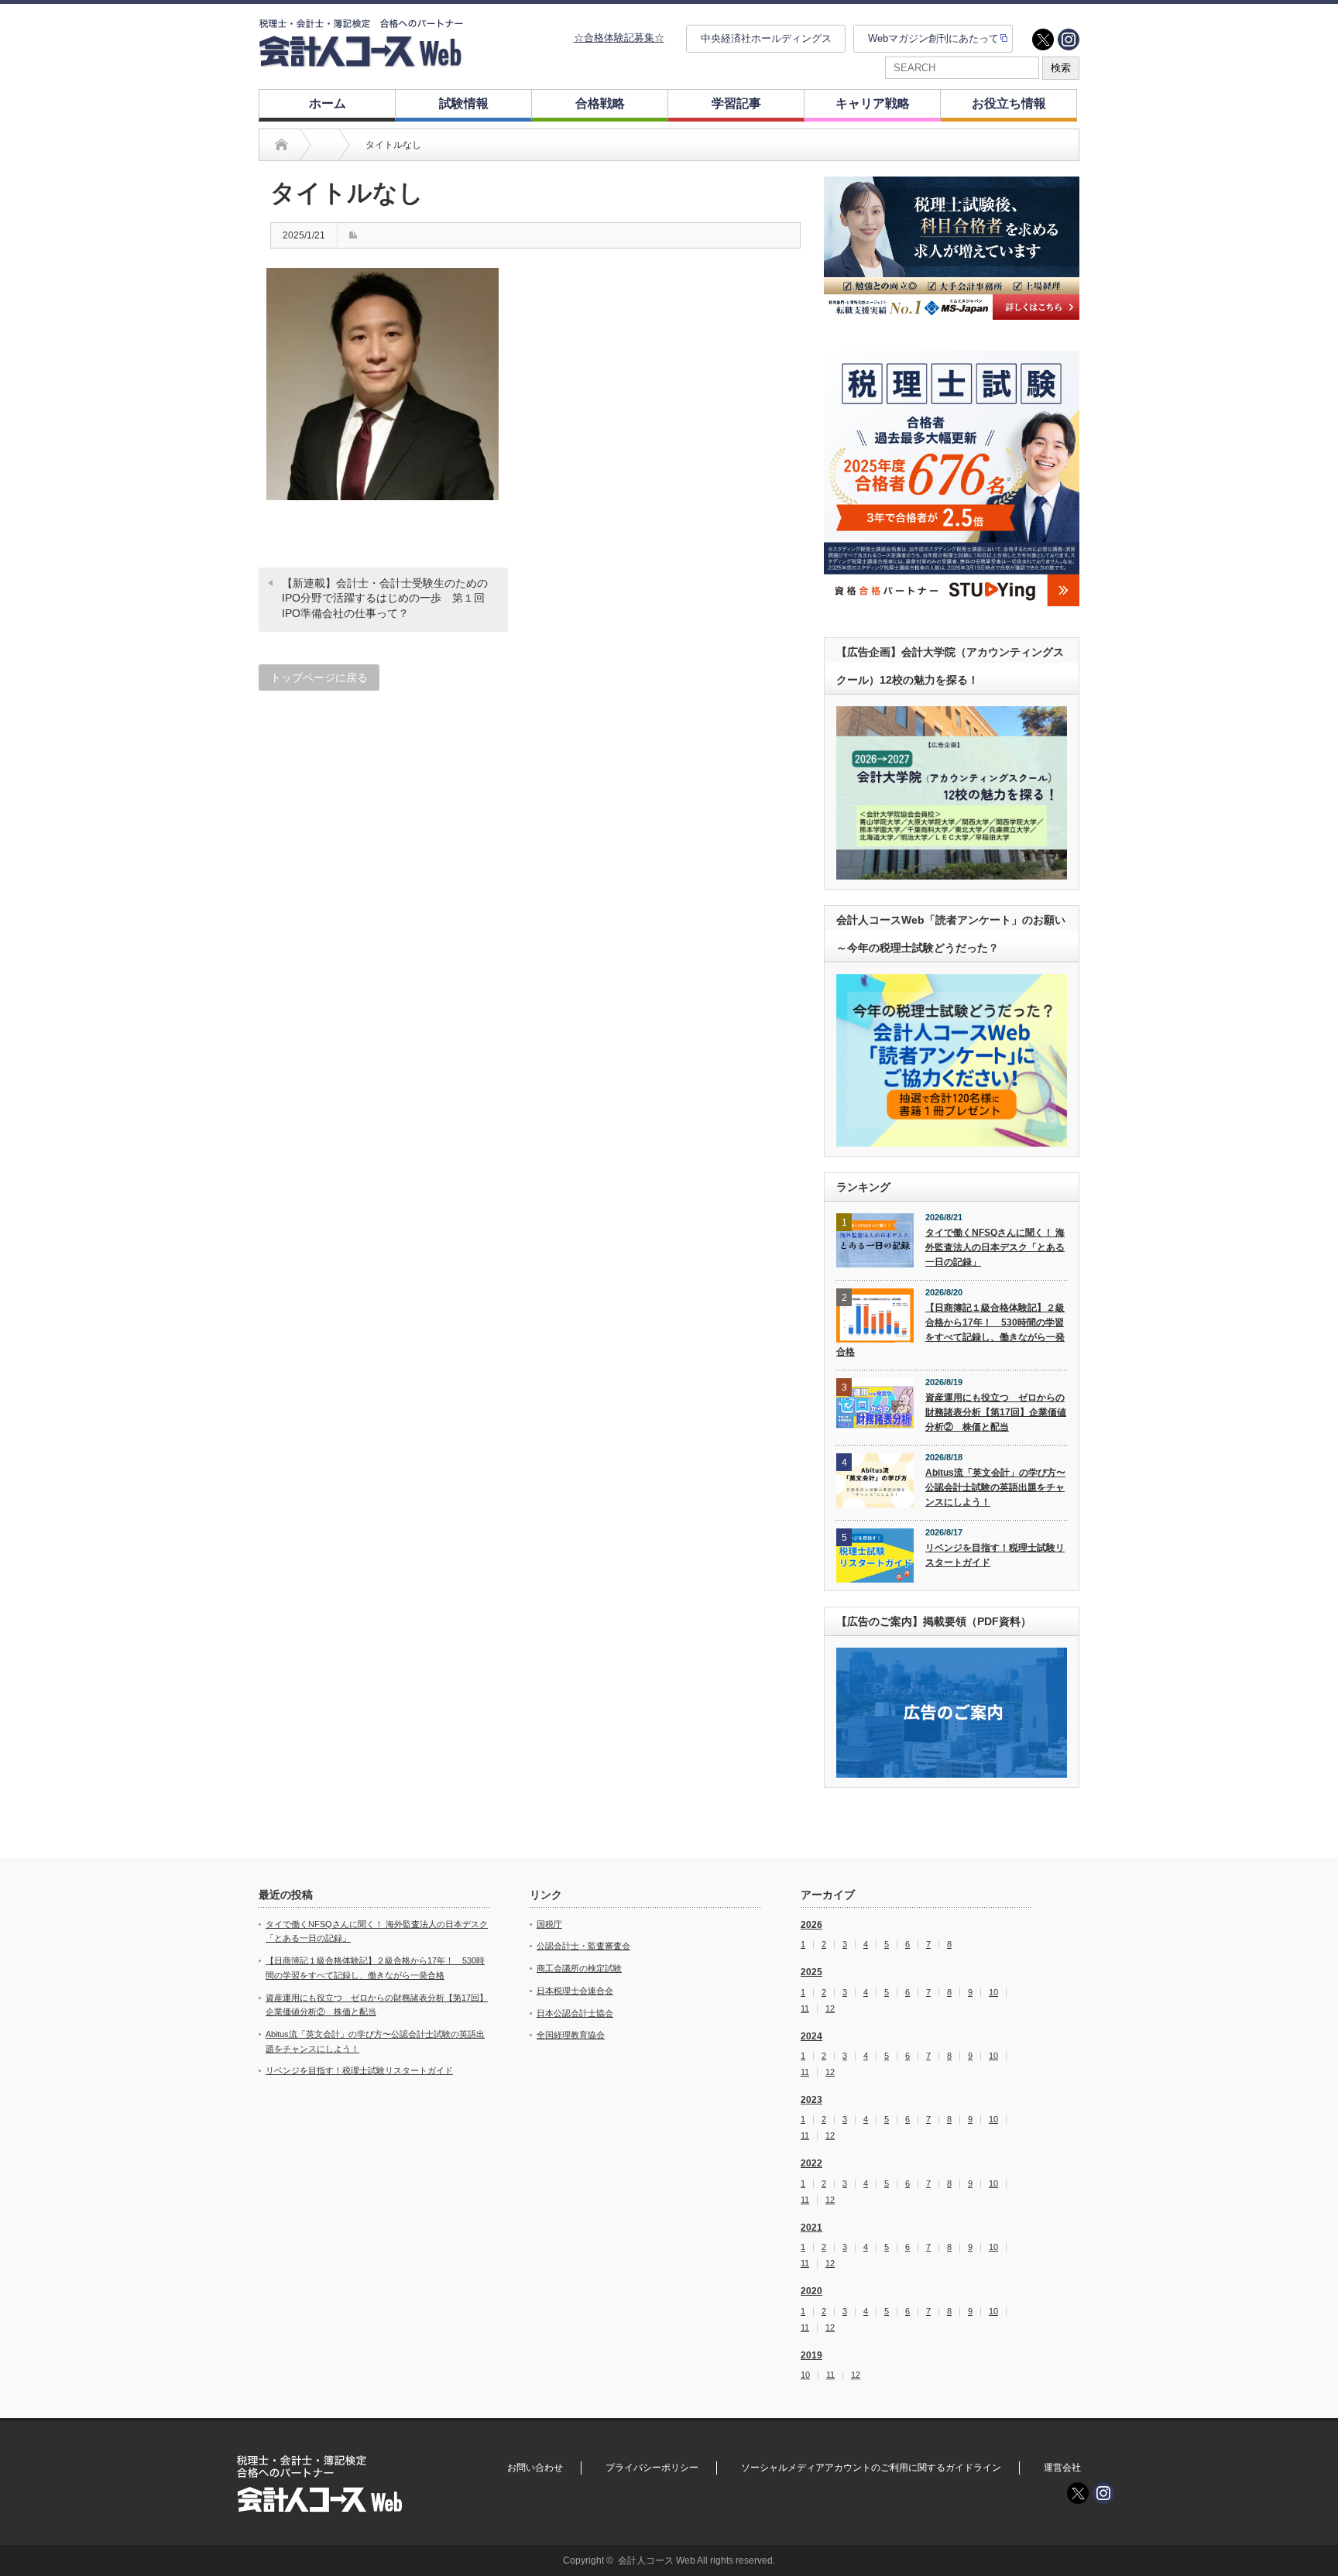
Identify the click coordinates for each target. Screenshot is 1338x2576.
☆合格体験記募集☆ (619, 38)
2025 (811, 1972)
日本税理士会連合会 (575, 1991)
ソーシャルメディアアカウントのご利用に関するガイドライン (871, 2468)
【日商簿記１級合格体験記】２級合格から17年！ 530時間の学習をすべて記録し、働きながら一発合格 (950, 1329)
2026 (811, 1925)
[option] (952, 248)
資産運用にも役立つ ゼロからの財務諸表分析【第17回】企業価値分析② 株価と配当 (996, 1412)
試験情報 (464, 103)
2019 (811, 2355)
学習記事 (736, 103)
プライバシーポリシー (652, 2468)
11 (805, 2009)
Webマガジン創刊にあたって (933, 38)
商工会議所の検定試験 (579, 1968)
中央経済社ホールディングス (766, 38)
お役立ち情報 (1009, 103)
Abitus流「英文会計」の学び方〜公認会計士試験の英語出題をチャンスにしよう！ (995, 1487)
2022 (811, 2163)
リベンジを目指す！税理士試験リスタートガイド (995, 1555)
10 (993, 1993)
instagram (1069, 39)
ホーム (328, 103)
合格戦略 (600, 103)
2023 (811, 2100)
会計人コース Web (657, 2561)
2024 (811, 2036)
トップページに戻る (319, 677)
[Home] (281, 145)
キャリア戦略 (873, 103)
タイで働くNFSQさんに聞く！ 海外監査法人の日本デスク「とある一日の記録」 (995, 1247)
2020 (811, 2291)
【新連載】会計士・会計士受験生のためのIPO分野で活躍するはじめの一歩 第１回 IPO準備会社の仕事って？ (389, 598)
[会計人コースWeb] (361, 61)
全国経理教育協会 (571, 2035)
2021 (811, 2228)
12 (830, 2009)
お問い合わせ (535, 2468)
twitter (1043, 39)
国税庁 (549, 1924)
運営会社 (1062, 2468)
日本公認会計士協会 (575, 2013)
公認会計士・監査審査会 (583, 1946)
